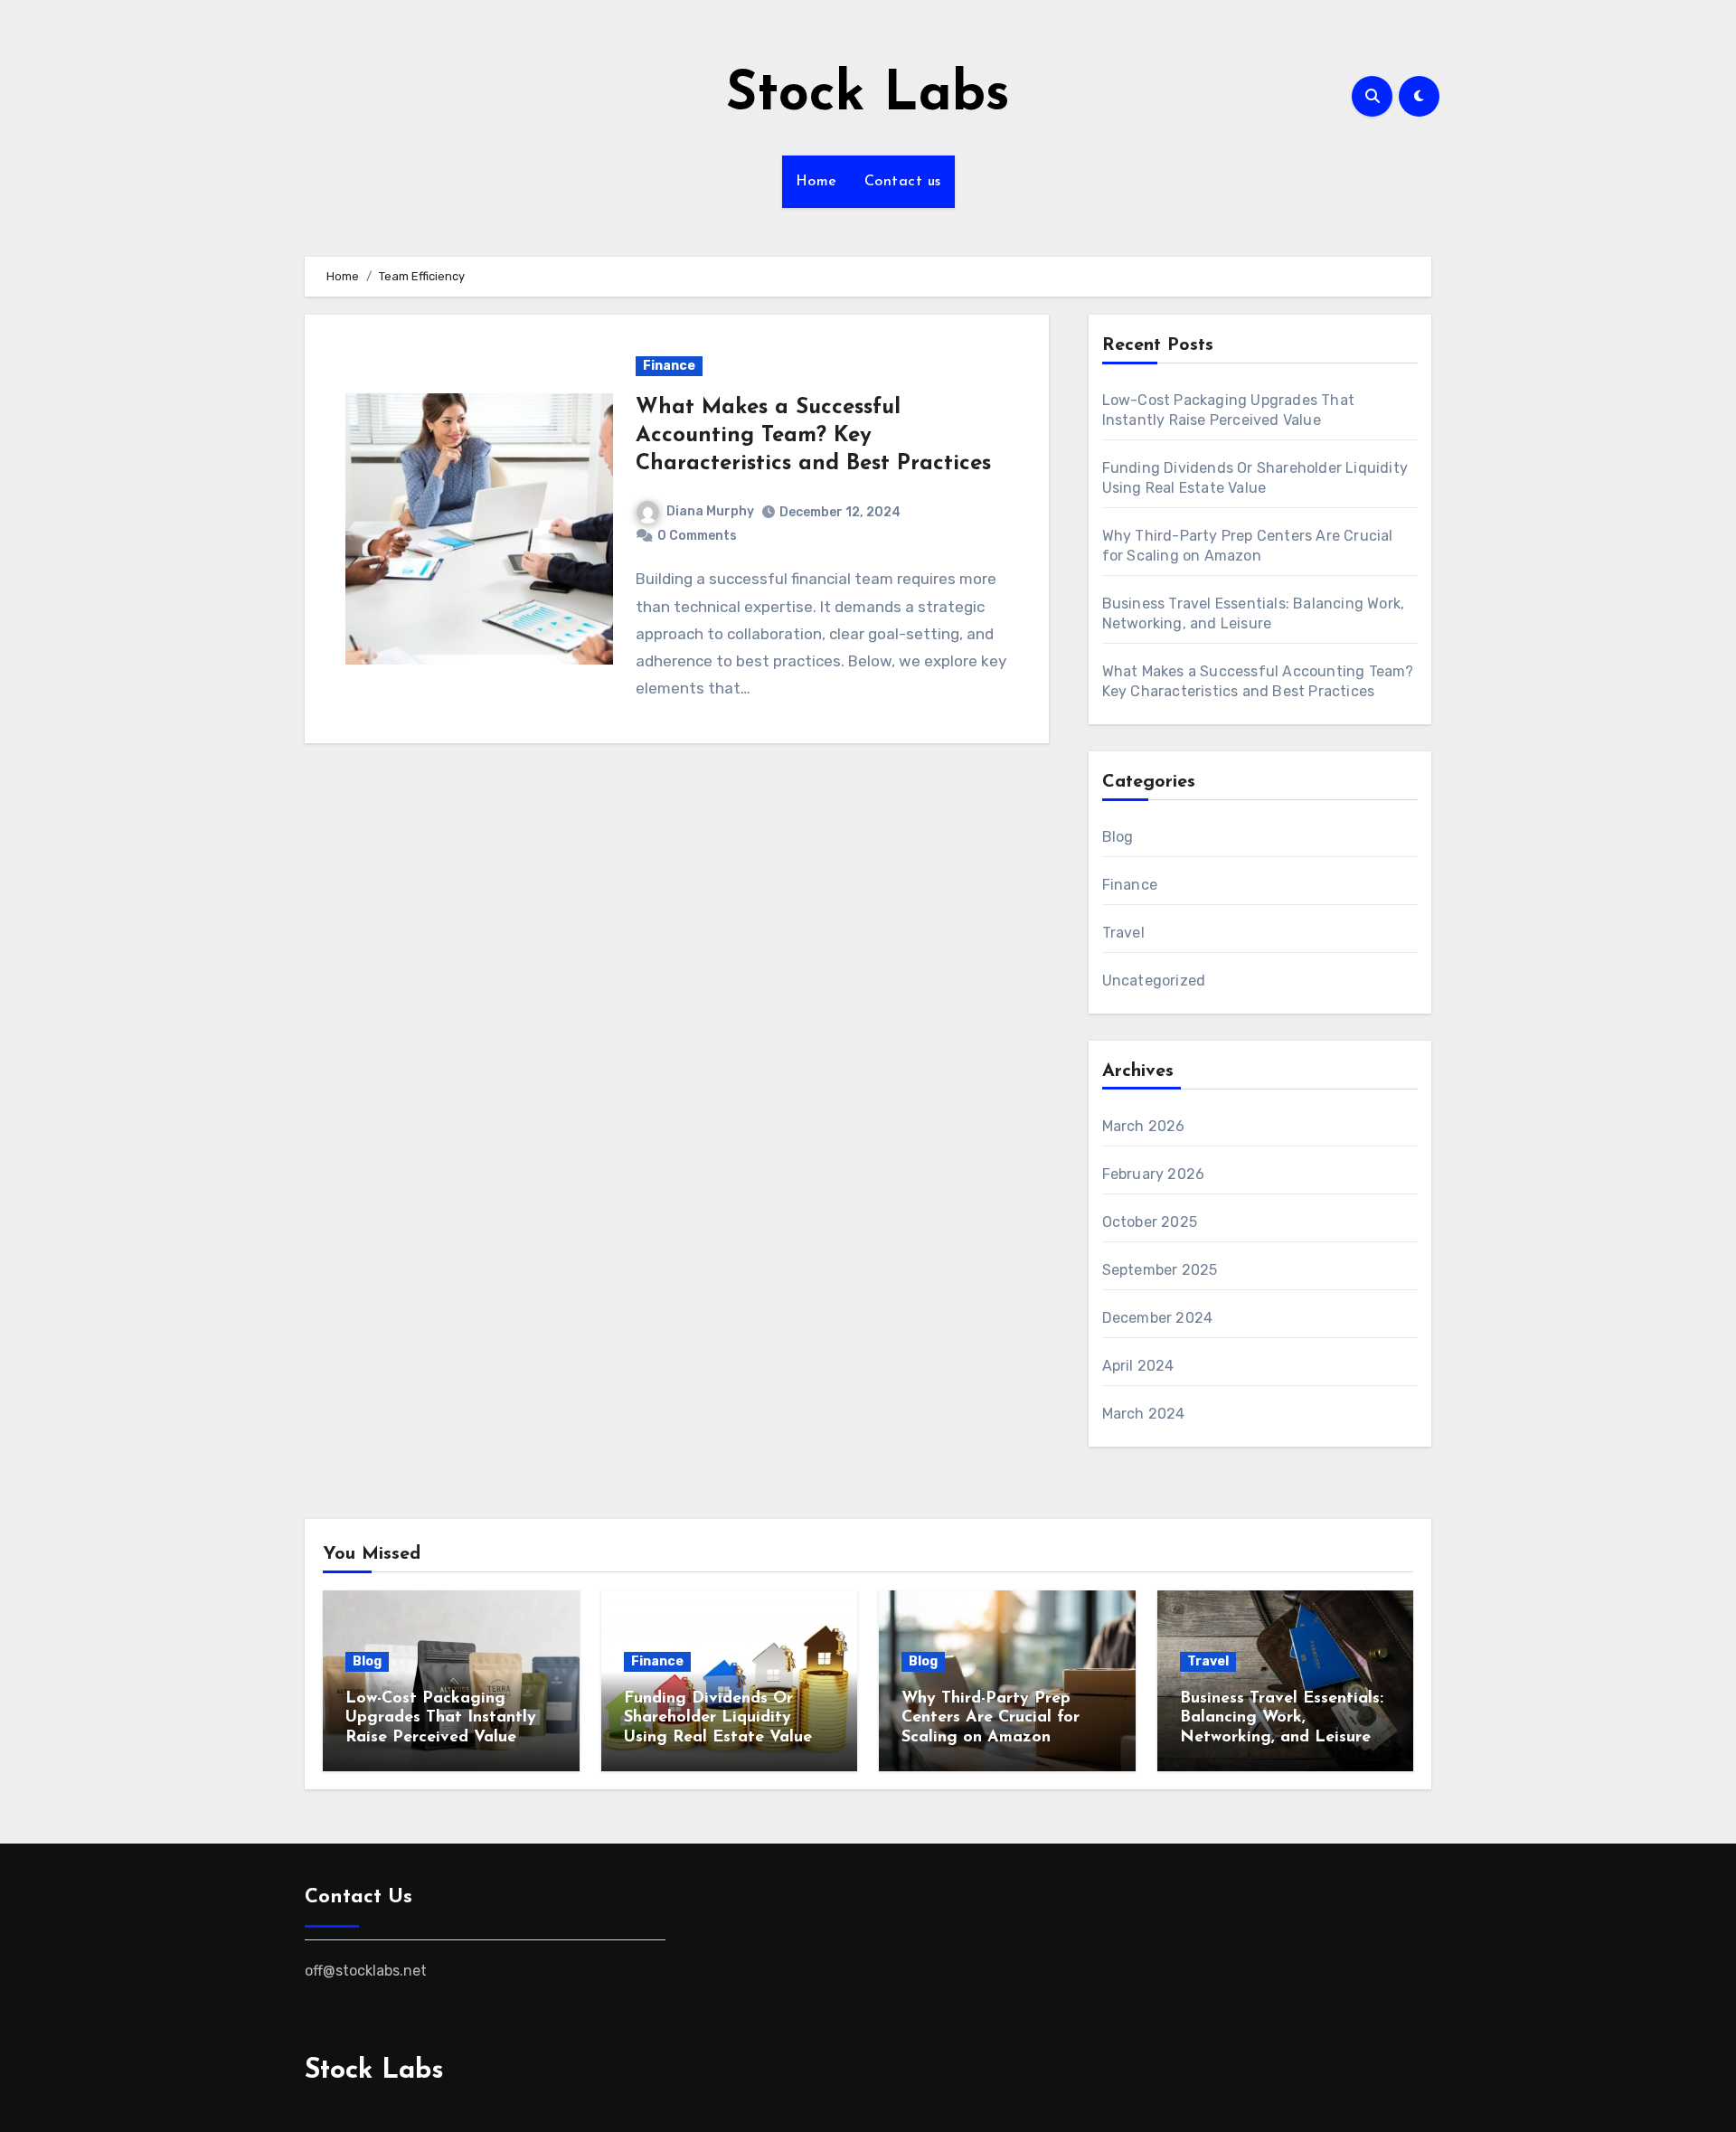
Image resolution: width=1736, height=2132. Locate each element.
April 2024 (1138, 1366)
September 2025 (1160, 1270)
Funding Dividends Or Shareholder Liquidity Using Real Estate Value (718, 1718)
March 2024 (1144, 1414)
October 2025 (1150, 1222)
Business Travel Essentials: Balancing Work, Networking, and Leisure (1282, 1718)
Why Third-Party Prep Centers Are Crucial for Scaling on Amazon (991, 1718)
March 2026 (1144, 1126)
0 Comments (697, 536)
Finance (669, 366)
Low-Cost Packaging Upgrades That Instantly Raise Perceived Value (441, 1718)
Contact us (903, 182)
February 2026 (1154, 1174)
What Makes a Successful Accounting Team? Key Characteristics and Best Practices (813, 436)
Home (816, 182)
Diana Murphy (710, 511)
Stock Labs (868, 96)
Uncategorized (1154, 981)
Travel (1123, 933)
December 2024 (1158, 1318)
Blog (1118, 837)
